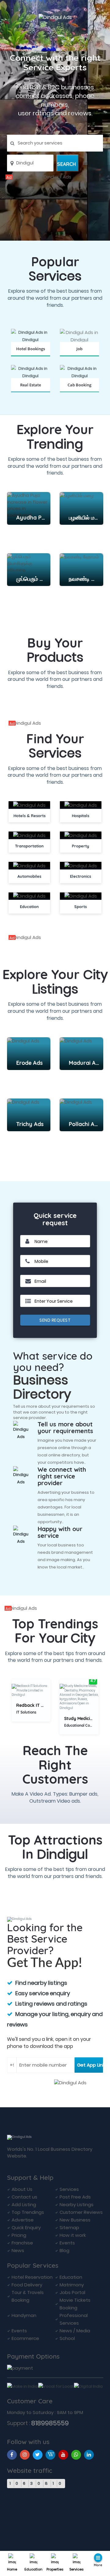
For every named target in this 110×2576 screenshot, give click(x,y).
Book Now (31, 356)
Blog (64, 2250)
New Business (75, 2220)
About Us (22, 2189)
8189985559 (50, 2423)
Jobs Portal (72, 2292)
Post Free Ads (75, 2197)
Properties (55, 2569)
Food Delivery (27, 2285)
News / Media (75, 2331)
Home (12, 2569)
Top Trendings (28, 2212)
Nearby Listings (77, 2204)
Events (67, 2243)
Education (33, 2569)
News (18, 2250)
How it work (73, 2235)
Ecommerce (25, 2338)
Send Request (55, 1320)
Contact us (24, 2197)
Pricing (19, 2235)
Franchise (22, 2243)
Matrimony (72, 2285)
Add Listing (24, 2204)
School (67, 2338)
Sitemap (69, 2227)
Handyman (24, 2315)
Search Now (79, 356)
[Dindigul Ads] (55, 177)
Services (76, 2569)
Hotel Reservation (32, 2277)
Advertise (23, 2220)
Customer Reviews (81, 2212)
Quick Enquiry (26, 2227)
